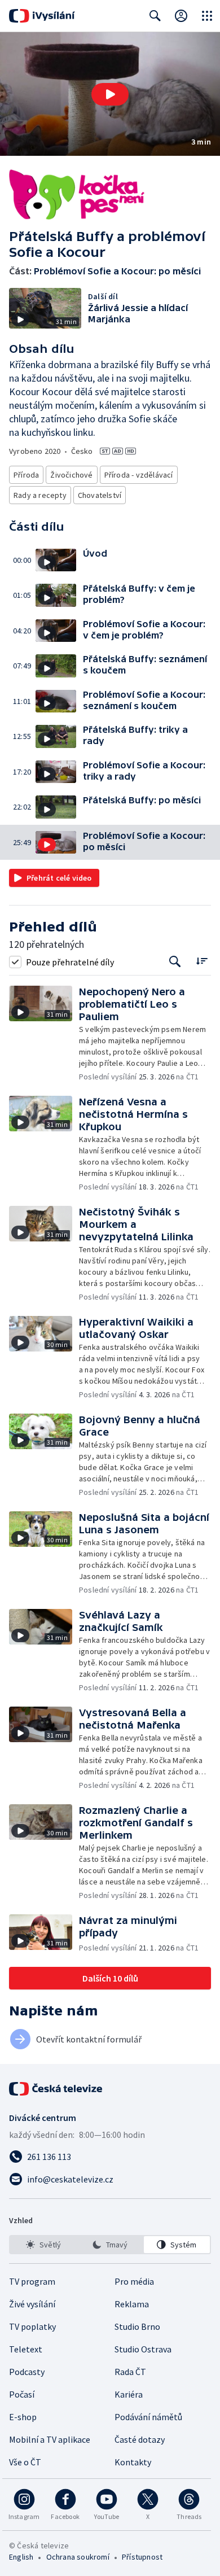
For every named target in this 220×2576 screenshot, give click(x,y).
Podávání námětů (148, 2417)
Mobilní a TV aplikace (50, 2439)
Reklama (132, 2304)
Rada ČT (130, 2372)
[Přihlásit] (181, 16)
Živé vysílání (32, 2304)
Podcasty (27, 2372)
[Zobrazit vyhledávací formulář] (155, 16)
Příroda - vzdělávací (139, 475)
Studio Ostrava (143, 2349)
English (21, 2557)
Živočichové (71, 475)
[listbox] (110, 2245)
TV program (32, 2281)
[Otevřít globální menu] (207, 16)
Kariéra (129, 2394)
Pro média (134, 2281)
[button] (110, 94)
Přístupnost (142, 2557)
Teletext (26, 2349)
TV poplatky (32, 2326)
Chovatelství (100, 495)
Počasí (22, 2394)
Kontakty (133, 2462)
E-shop (23, 2417)
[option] (43, 2245)
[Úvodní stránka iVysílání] (42, 16)
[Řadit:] (202, 961)
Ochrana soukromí (78, 2557)
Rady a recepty (40, 495)
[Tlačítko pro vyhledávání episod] (175, 962)
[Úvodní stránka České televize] (56, 2089)
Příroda (26, 475)
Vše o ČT (25, 2462)
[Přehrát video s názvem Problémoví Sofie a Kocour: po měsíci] (110, 94)
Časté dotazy (140, 2439)
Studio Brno (137, 2326)
